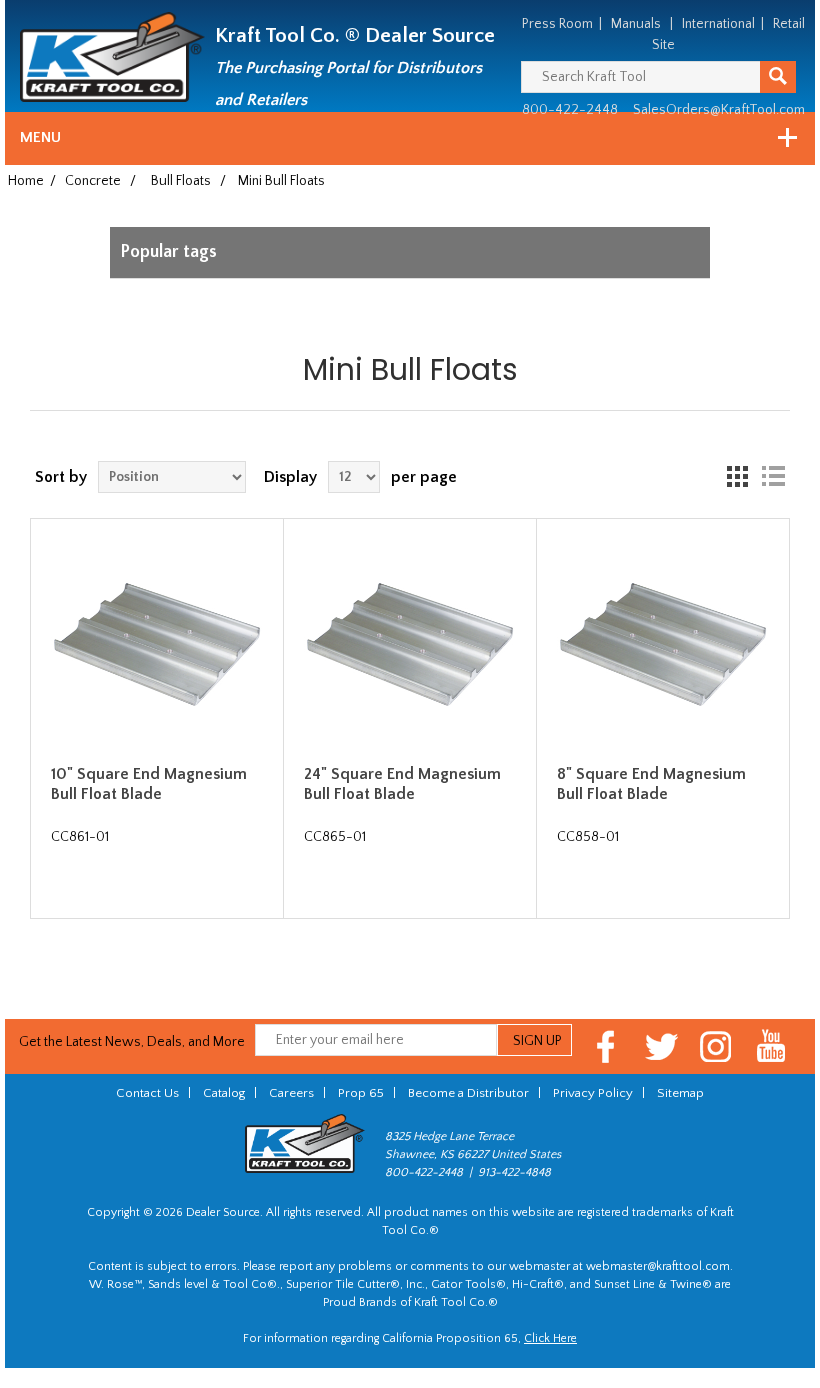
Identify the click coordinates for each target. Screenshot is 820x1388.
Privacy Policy (593, 1093)
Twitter (661, 1046)
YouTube (771, 1046)
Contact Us (147, 1093)
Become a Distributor (468, 1093)
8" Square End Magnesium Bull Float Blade (651, 783)
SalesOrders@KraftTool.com (719, 110)
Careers (291, 1093)
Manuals (636, 24)
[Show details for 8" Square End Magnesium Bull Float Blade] (663, 645)
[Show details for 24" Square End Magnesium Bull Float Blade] (410, 645)
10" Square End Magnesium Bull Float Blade (149, 783)
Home (26, 181)
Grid (737, 477)
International (718, 24)
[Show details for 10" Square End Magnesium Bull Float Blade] (157, 645)
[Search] (778, 77)
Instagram (716, 1046)
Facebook (606, 1046)
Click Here (550, 1338)
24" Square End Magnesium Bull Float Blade (402, 783)
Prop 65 (361, 1093)
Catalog (224, 1093)
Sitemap (680, 1093)
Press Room (557, 24)
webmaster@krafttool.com (658, 1266)
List (773, 477)
